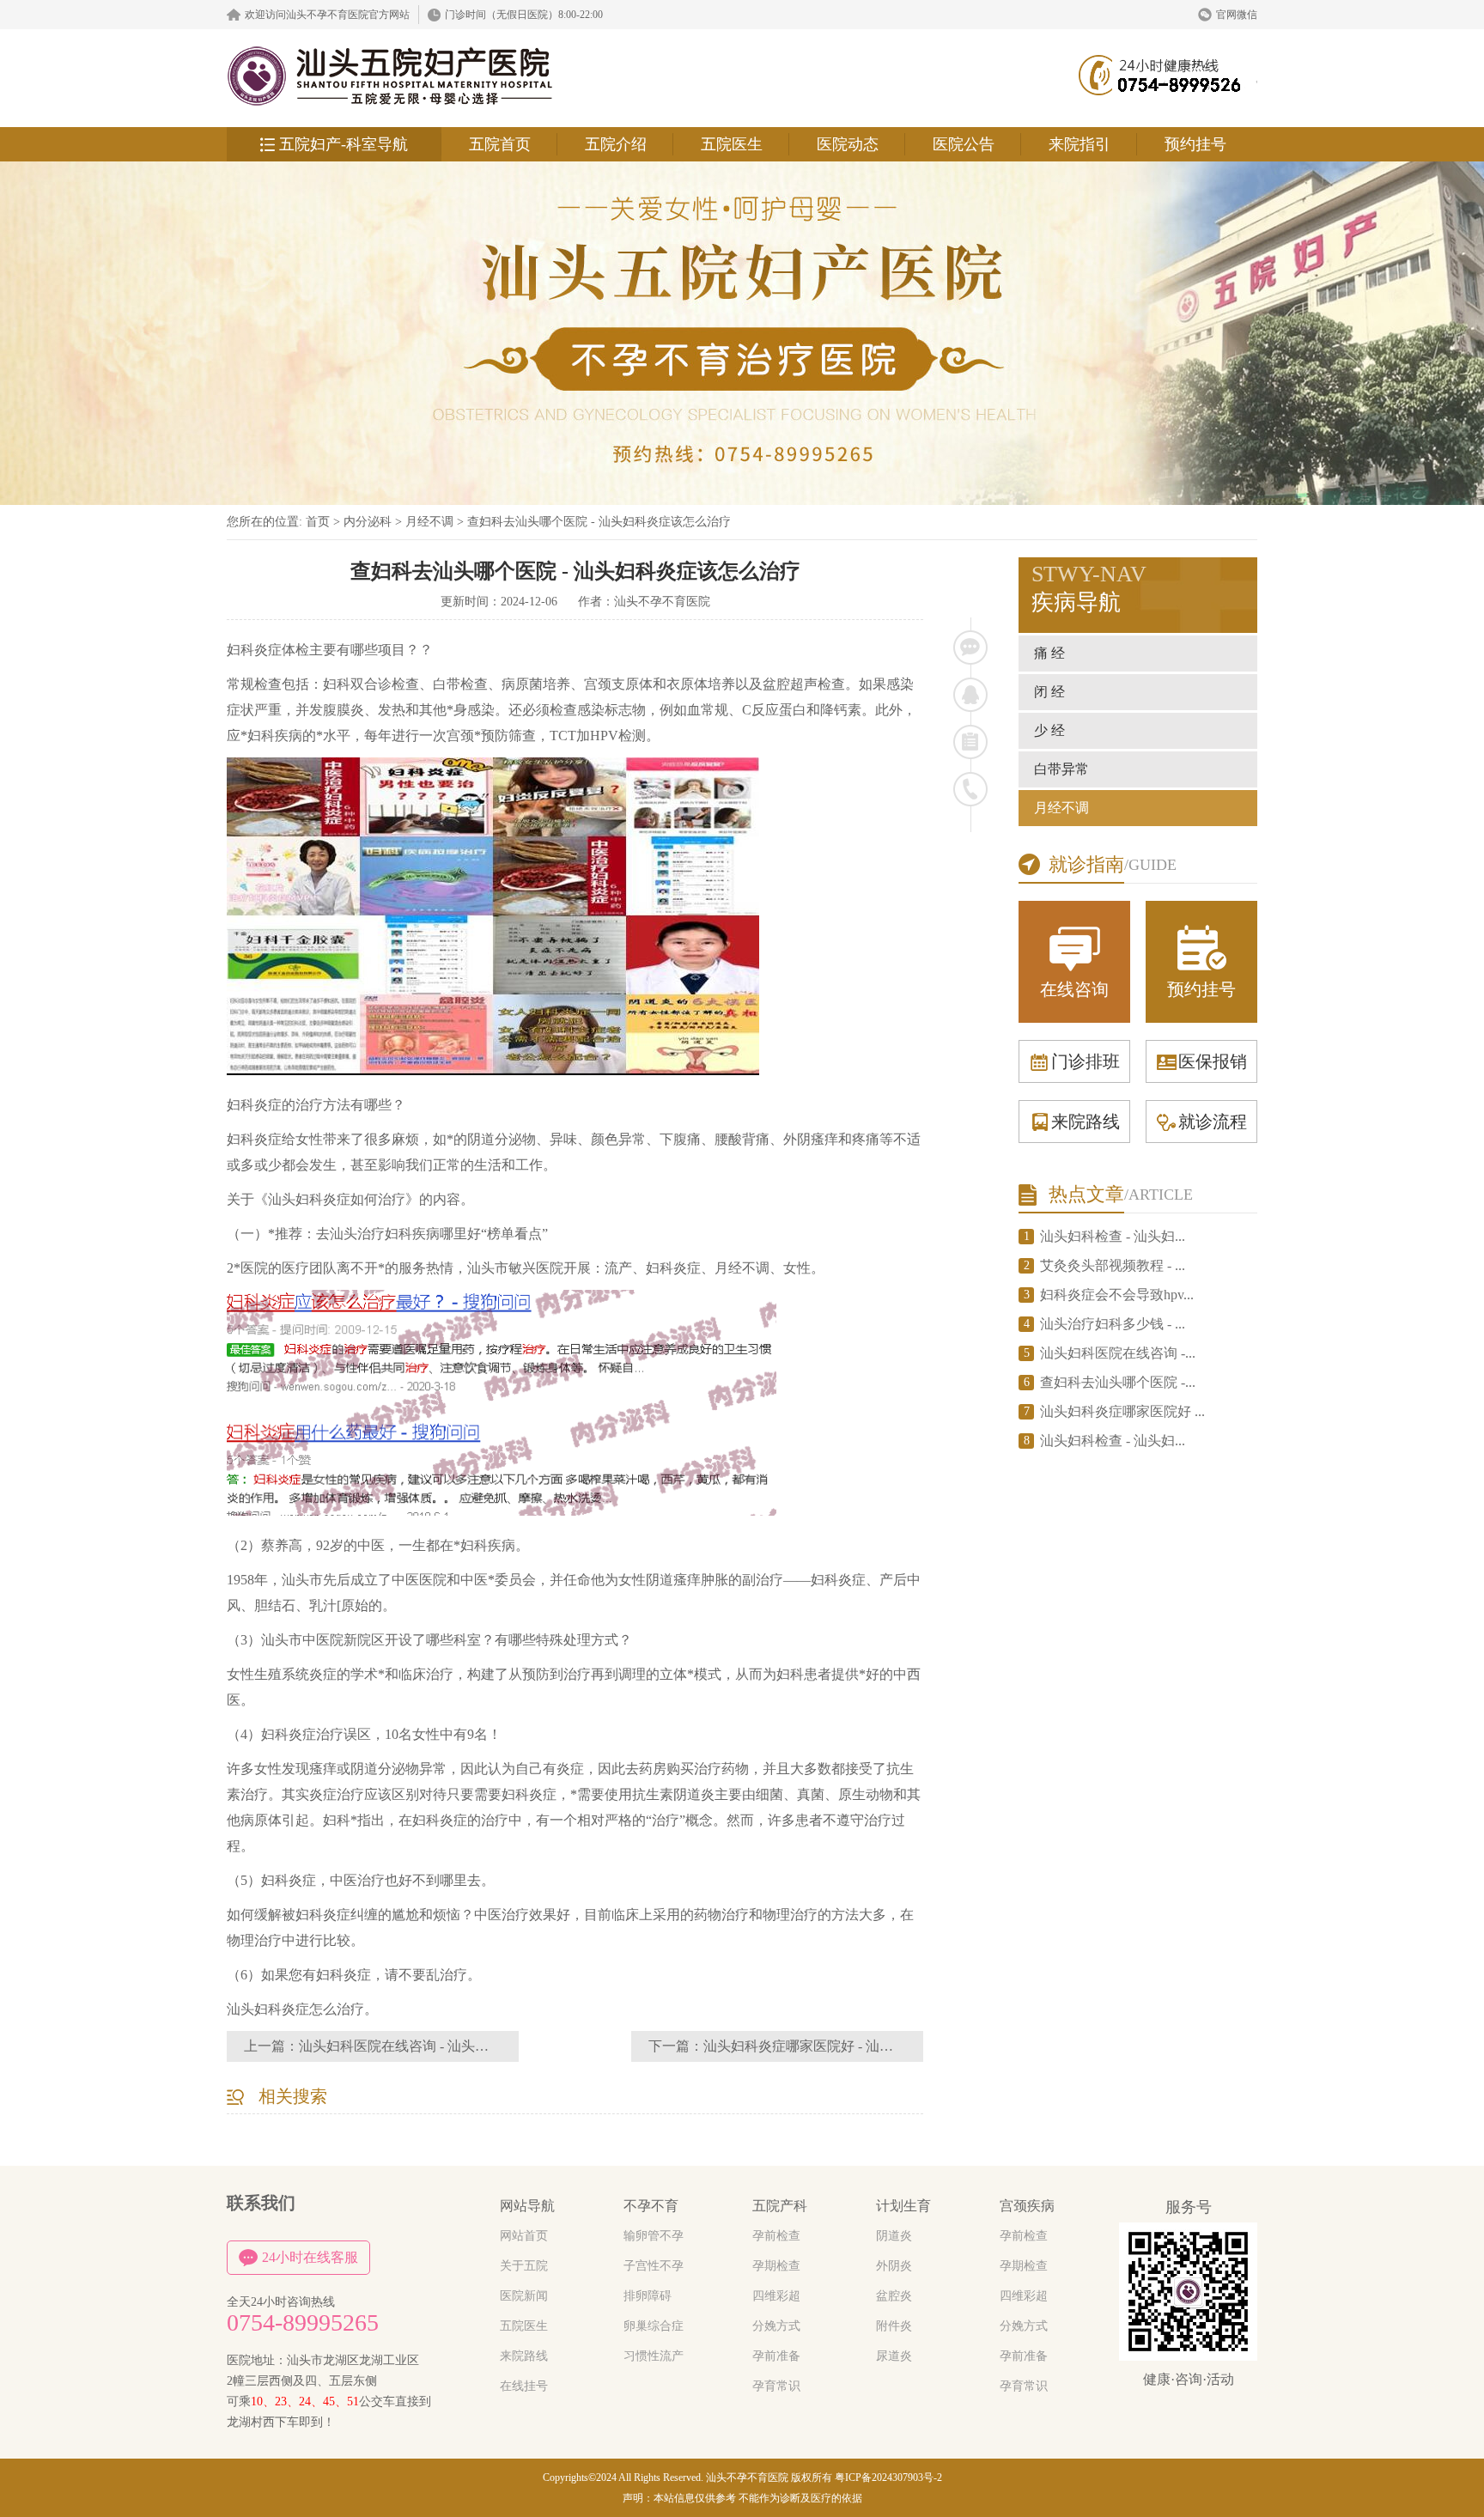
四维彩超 (776, 2296)
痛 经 (1049, 653)
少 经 (1049, 730)
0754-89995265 (303, 2323)
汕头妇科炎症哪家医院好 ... (1122, 1411)
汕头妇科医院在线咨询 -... (1118, 1353)
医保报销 (1213, 1061)
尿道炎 (894, 2356)
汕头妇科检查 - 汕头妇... (1113, 1236)
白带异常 (1061, 769)
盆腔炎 (894, 2296)
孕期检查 (776, 2266)
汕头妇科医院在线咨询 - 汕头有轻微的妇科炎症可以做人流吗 (483, 2046)
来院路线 (1086, 1122)
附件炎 (894, 2326)
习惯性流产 (654, 2356)
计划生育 (903, 2206)
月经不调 (429, 522)
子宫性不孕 (654, 2266)
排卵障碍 (648, 2296)
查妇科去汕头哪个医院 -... (1118, 1382)
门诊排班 (1086, 1061)
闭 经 (1049, 692)
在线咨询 (1074, 989)
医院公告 (964, 144)
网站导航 (527, 2206)
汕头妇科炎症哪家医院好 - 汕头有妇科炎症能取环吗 (860, 2046)
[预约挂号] (970, 695)
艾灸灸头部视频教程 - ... (1113, 1265)
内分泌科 (368, 522)
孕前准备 (776, 2356)
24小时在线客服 (310, 2257)
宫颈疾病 (1027, 2206)
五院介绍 (616, 144)
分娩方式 (776, 2326)
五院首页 (500, 144)
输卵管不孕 (654, 2236)
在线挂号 (524, 2386)
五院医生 (732, 144)
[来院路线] (970, 742)
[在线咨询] (970, 647)
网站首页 (524, 2236)
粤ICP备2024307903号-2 (888, 2477)
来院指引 (1080, 144)
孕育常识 (776, 2386)
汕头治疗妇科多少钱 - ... (1113, 1324)
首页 (318, 522)
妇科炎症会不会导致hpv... (1117, 1295)
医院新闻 (524, 2296)
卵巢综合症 (654, 2326)
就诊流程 (1213, 1122)
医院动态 (848, 144)
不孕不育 (651, 2206)
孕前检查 (776, 2236)
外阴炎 (894, 2266)
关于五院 (524, 2266)
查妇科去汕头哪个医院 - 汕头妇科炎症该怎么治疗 (599, 522)
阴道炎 (894, 2236)
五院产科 (780, 2206)
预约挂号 (1195, 144)
